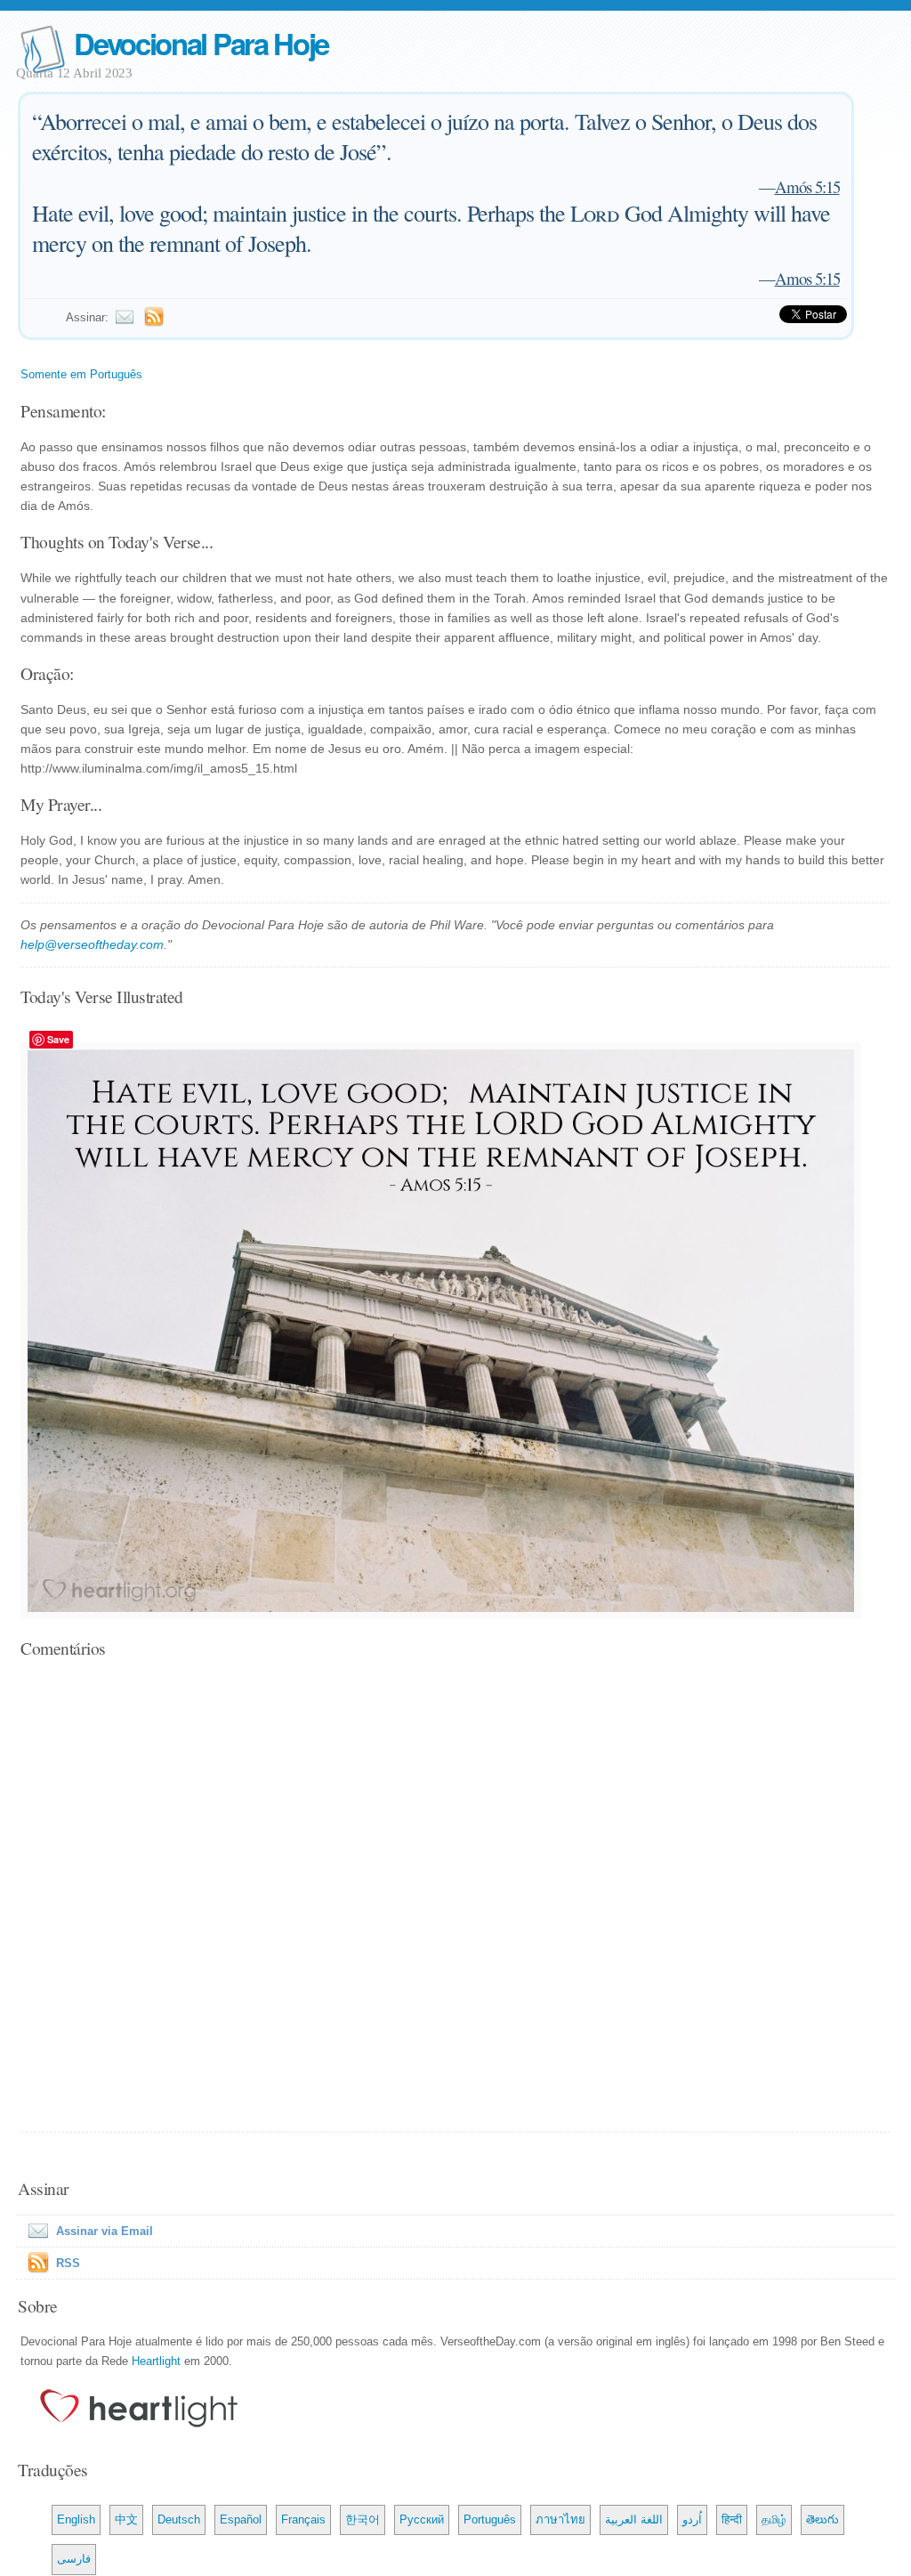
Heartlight (156, 2361)
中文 (126, 2519)
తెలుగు (822, 2519)
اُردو (692, 2519)
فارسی (74, 2559)
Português (490, 2519)
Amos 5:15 (807, 278)
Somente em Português (81, 374)
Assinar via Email (105, 2231)
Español (241, 2519)
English (76, 2519)
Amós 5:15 (807, 186)
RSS (68, 2263)
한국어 (363, 2519)
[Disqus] (455, 1897)
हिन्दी (732, 2519)
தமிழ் (774, 2519)
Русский (422, 2519)
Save (58, 1039)
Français (303, 2519)
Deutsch (179, 2519)
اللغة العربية (634, 2519)
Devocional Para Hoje (201, 43)
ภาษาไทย (560, 2519)
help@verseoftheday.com (92, 944)
